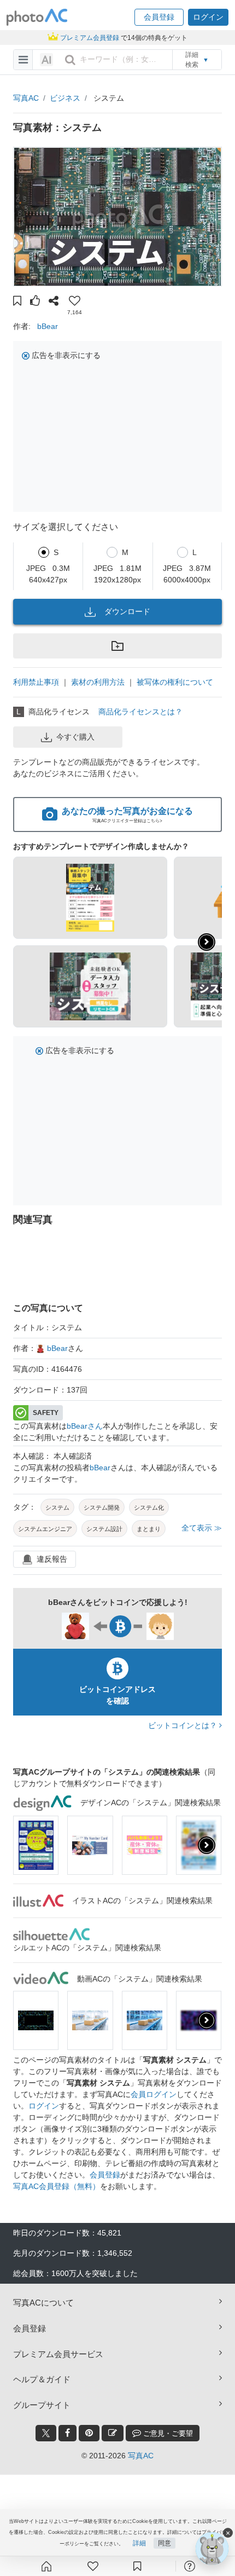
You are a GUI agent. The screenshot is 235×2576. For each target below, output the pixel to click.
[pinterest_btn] (89, 2433)
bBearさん (85, 1426)
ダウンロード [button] (127, 611)
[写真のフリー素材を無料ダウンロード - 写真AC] (37, 17)
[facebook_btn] (67, 2433)
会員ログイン (154, 2094)
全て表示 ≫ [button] (202, 1528)
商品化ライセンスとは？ (140, 712)
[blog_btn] (113, 2433)
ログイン (44, 2106)
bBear (48, 326)
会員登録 (105, 2175)
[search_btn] (70, 60)
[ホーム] (46, 2566)
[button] (159, 17)
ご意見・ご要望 (167, 2433)
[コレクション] (137, 2566)
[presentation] (207, 1845)
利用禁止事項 (36, 682)
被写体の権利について (175, 682)
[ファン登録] (93, 2566)
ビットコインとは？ (184, 1725)
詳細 (139, 2543)
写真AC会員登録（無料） (57, 2186)
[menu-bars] (23, 60)
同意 (164, 2543)
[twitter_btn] (46, 2433)
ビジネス (65, 98)
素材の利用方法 (98, 682)
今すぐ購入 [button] (75, 737)
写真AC (26, 98)
